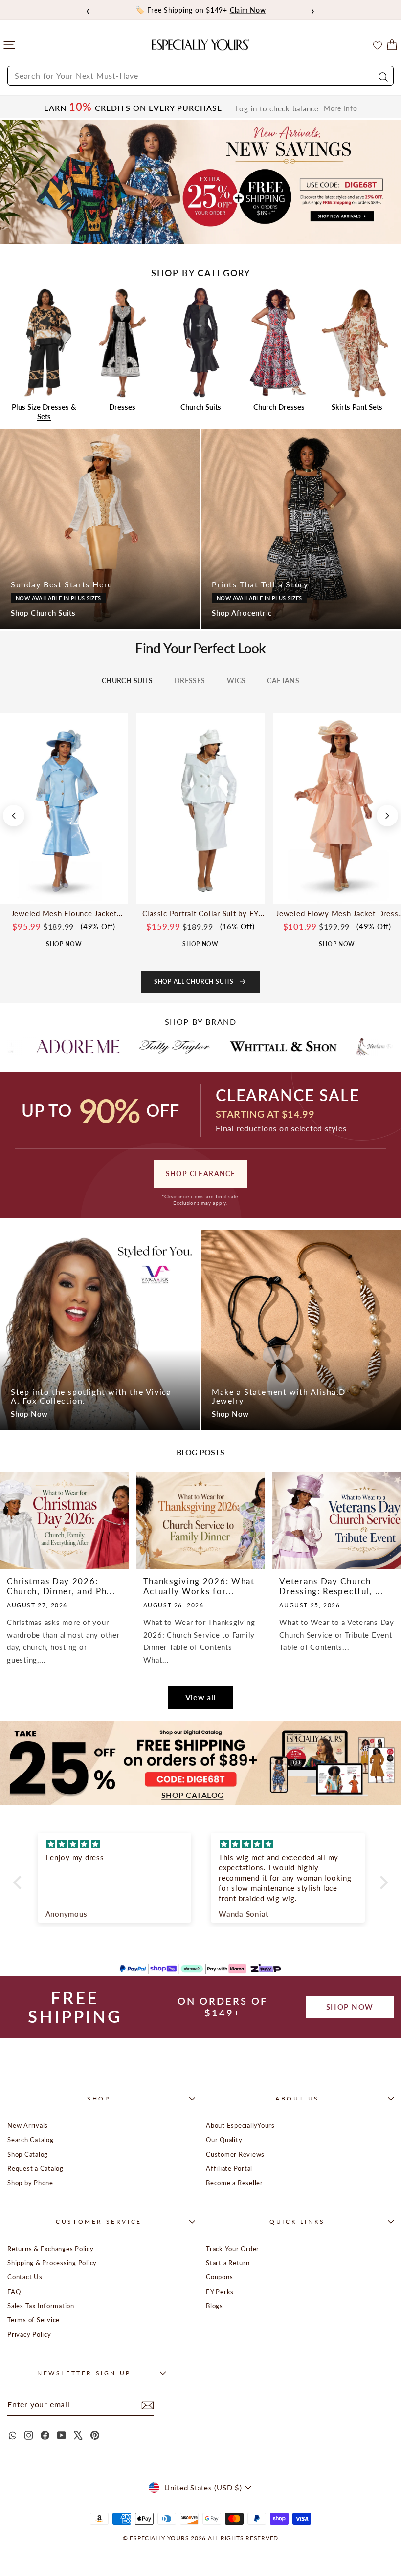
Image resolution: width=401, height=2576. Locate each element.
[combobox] (200, 76)
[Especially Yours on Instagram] (28, 2435)
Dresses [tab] (190, 681)
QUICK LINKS (297, 2221)
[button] (20, 1882)
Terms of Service (33, 2320)
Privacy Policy (29, 2334)
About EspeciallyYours (240, 2125)
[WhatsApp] (12, 2435)
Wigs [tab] (236, 681)
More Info (341, 108)
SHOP (99, 2098)
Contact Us (25, 2277)
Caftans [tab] (283, 681)
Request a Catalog (35, 2168)
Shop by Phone (30, 2183)
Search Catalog (31, 2140)
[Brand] (76, 1046)
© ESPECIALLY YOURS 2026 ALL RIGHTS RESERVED (200, 2538)
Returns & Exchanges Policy (51, 2249)
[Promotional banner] (200, 183)
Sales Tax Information (41, 2306)
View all (201, 1697)
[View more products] (387, 816)
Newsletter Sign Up (84, 2373)
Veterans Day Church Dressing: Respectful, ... (331, 1586)
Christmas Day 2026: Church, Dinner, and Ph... (61, 1586)
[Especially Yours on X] (78, 2435)
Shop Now (29, 1414)
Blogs (214, 2306)
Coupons (219, 2277)
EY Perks (220, 2292)
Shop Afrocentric (242, 613)
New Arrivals (28, 2125)
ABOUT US (297, 2098)
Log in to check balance (277, 109)
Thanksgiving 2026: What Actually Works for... (199, 1586)
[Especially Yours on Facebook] (45, 2435)
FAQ (14, 2292)
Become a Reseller (234, 2183)
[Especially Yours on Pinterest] (95, 2435)
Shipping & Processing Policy (52, 2263)
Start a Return (228, 2263)
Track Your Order (233, 2249)
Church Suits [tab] (127, 681)
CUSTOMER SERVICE (99, 2221)
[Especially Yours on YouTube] (62, 2435)
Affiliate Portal (229, 2168)
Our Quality (224, 2140)
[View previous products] (14, 816)
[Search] (382, 76)
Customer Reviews (235, 2154)
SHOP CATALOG (193, 1795)
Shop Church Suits (43, 613)
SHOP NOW (350, 2007)
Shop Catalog (28, 2154)
